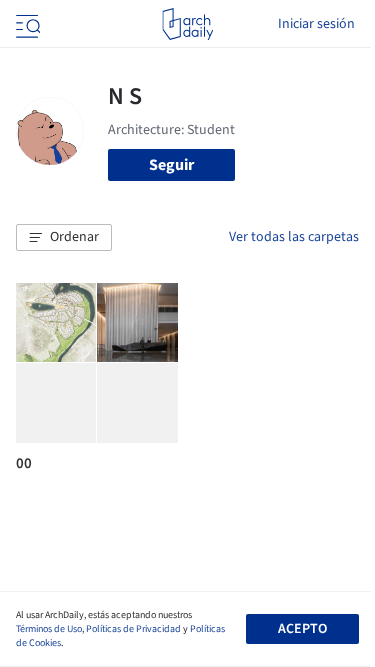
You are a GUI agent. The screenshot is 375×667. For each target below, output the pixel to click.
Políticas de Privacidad (133, 629)
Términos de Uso (49, 629)
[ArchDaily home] (187, 24)
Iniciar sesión (316, 24)
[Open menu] (26, 24)
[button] (64, 238)
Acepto (302, 629)
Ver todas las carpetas (294, 237)
